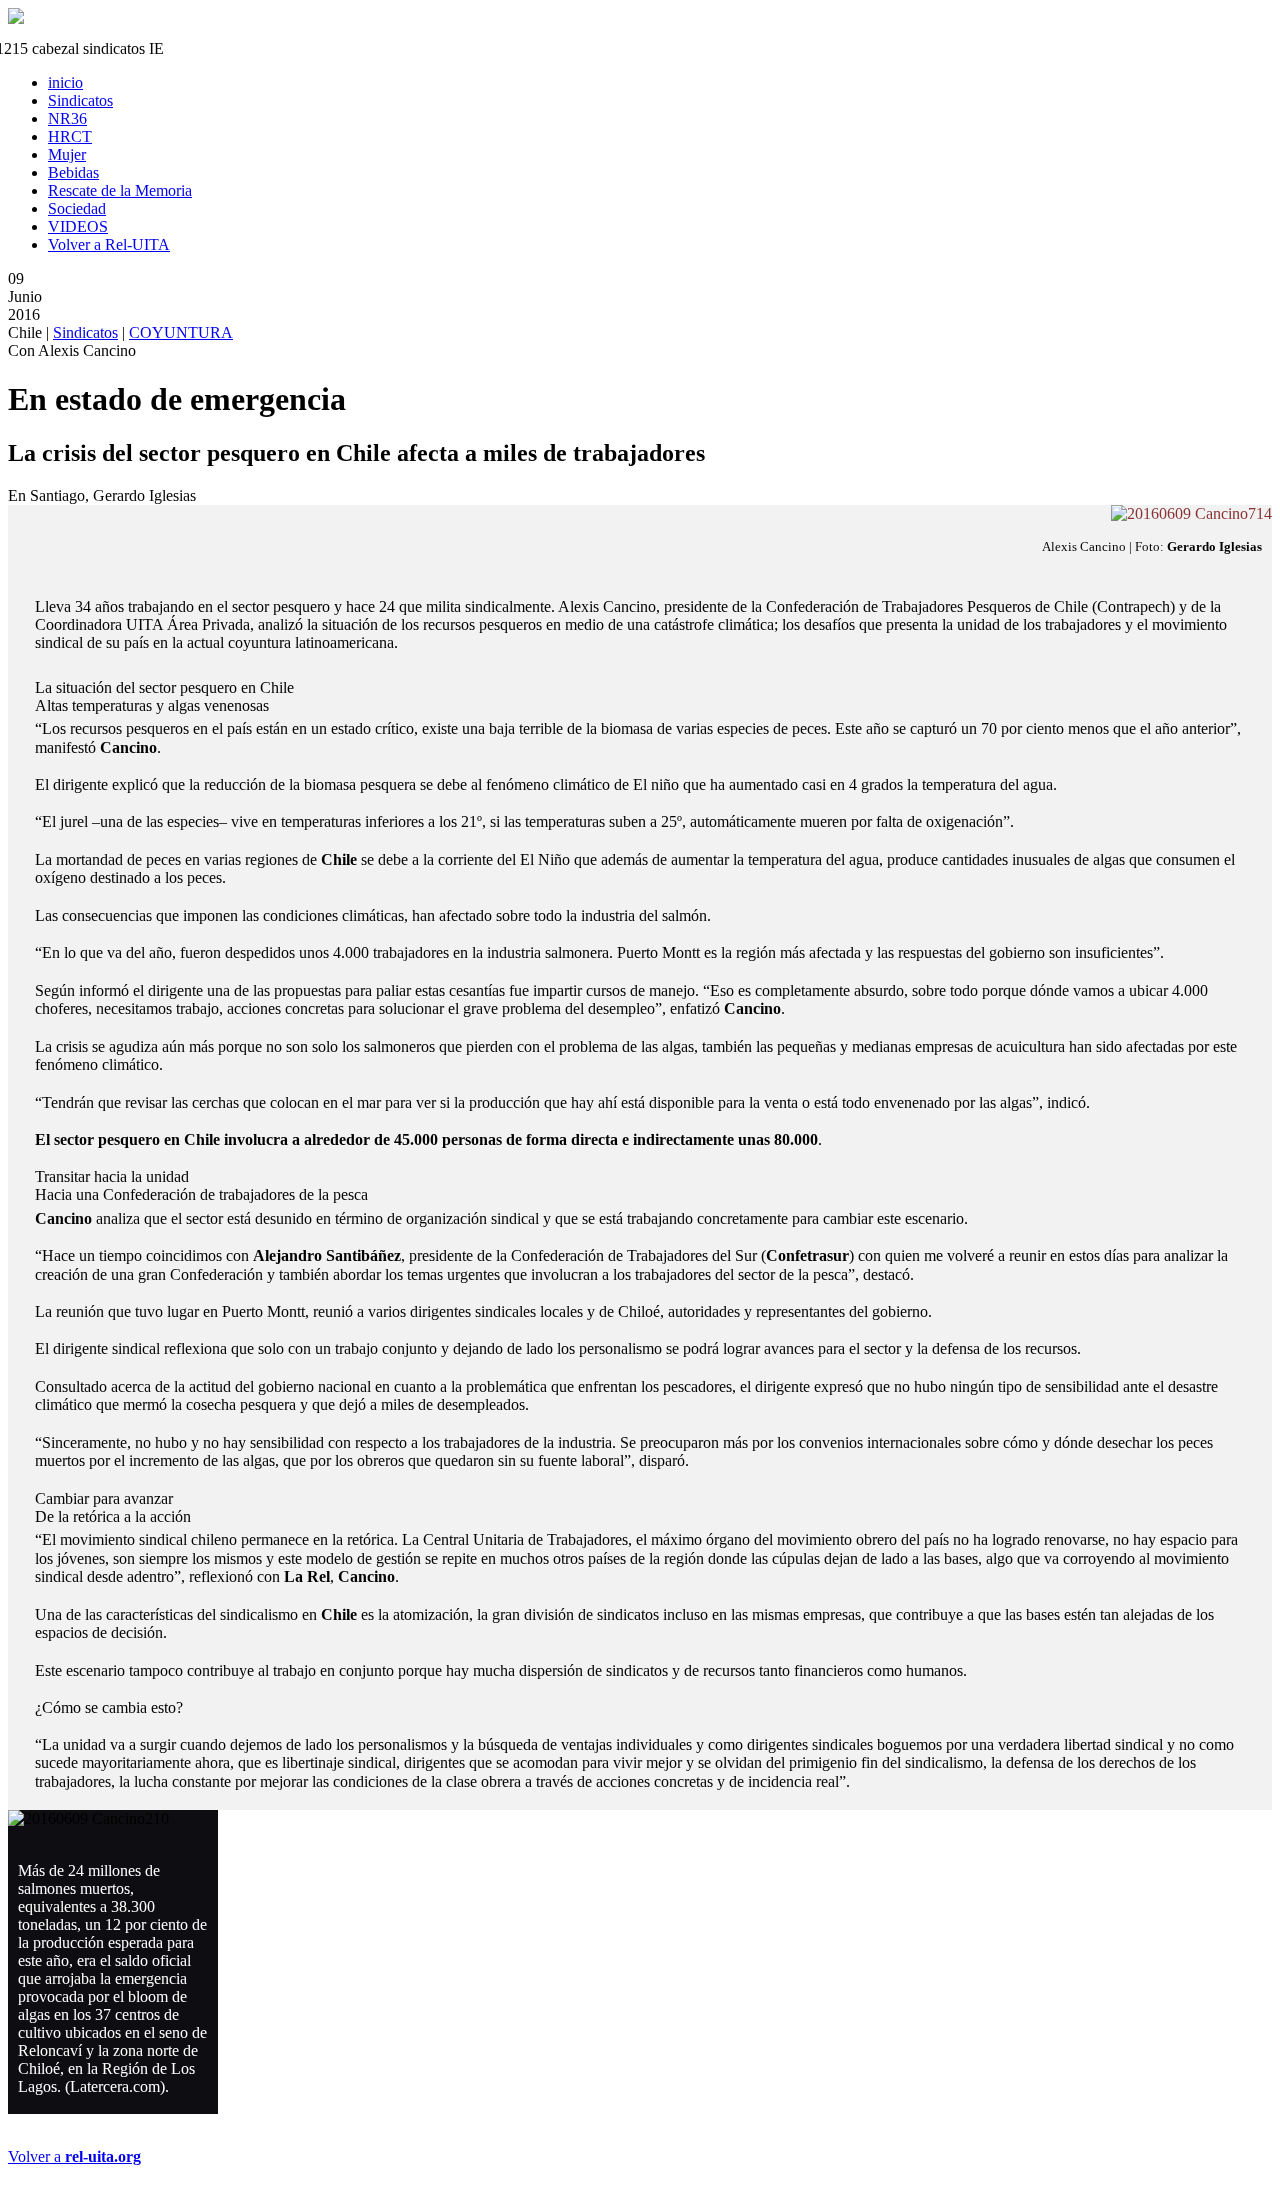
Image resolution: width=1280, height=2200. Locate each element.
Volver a (74, 2156)
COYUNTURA (181, 332)
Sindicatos (85, 332)
